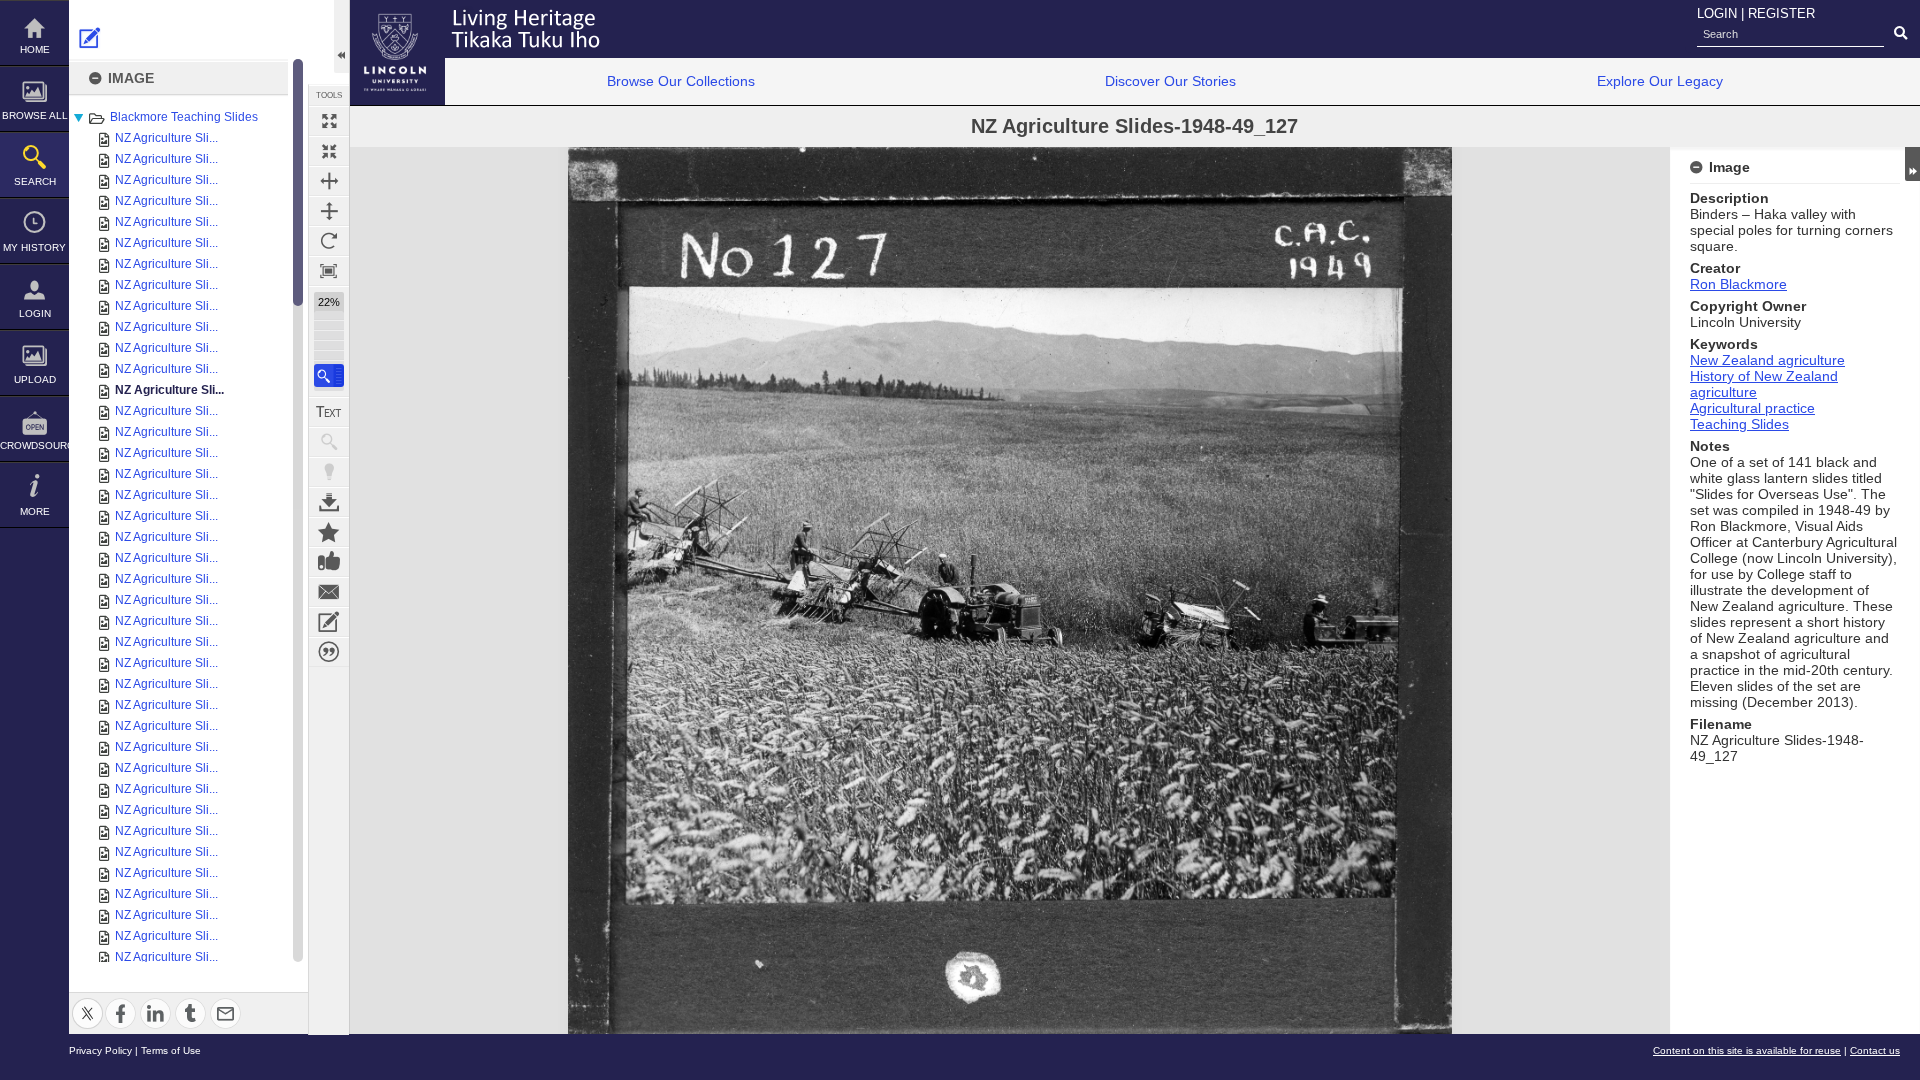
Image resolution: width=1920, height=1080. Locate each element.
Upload (35, 379)
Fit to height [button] (329, 211)
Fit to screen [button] (329, 151)
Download (329, 502)
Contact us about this (329, 592)
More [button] (35, 511)
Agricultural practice (1752, 408)
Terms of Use (171, 1050)
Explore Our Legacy (1660, 81)
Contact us (1875, 1050)
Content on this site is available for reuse (1747, 1050)
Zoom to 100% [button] (329, 271)
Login (35, 313)
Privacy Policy (100, 1050)
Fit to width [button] (329, 181)
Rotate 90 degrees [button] (329, 241)
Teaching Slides (1739, 424)
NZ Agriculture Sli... (166, 138)
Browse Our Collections (681, 81)
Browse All (35, 115)
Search (35, 181)
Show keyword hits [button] (329, 442)
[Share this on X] (87, 1001)
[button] (329, 375)
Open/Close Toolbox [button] (341, 36)
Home (35, 49)
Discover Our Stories (1170, 81)
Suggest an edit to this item (90, 38)
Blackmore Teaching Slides (184, 117)
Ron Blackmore (1738, 284)
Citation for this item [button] (329, 652)
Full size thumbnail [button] (329, 121)
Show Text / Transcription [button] (329, 412)
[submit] (1900, 34)
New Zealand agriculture (1767, 360)
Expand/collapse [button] (1912, 164)
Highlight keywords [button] (329, 472)
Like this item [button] (329, 562)
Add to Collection (329, 532)
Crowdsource (34, 445)
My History (34, 247)
